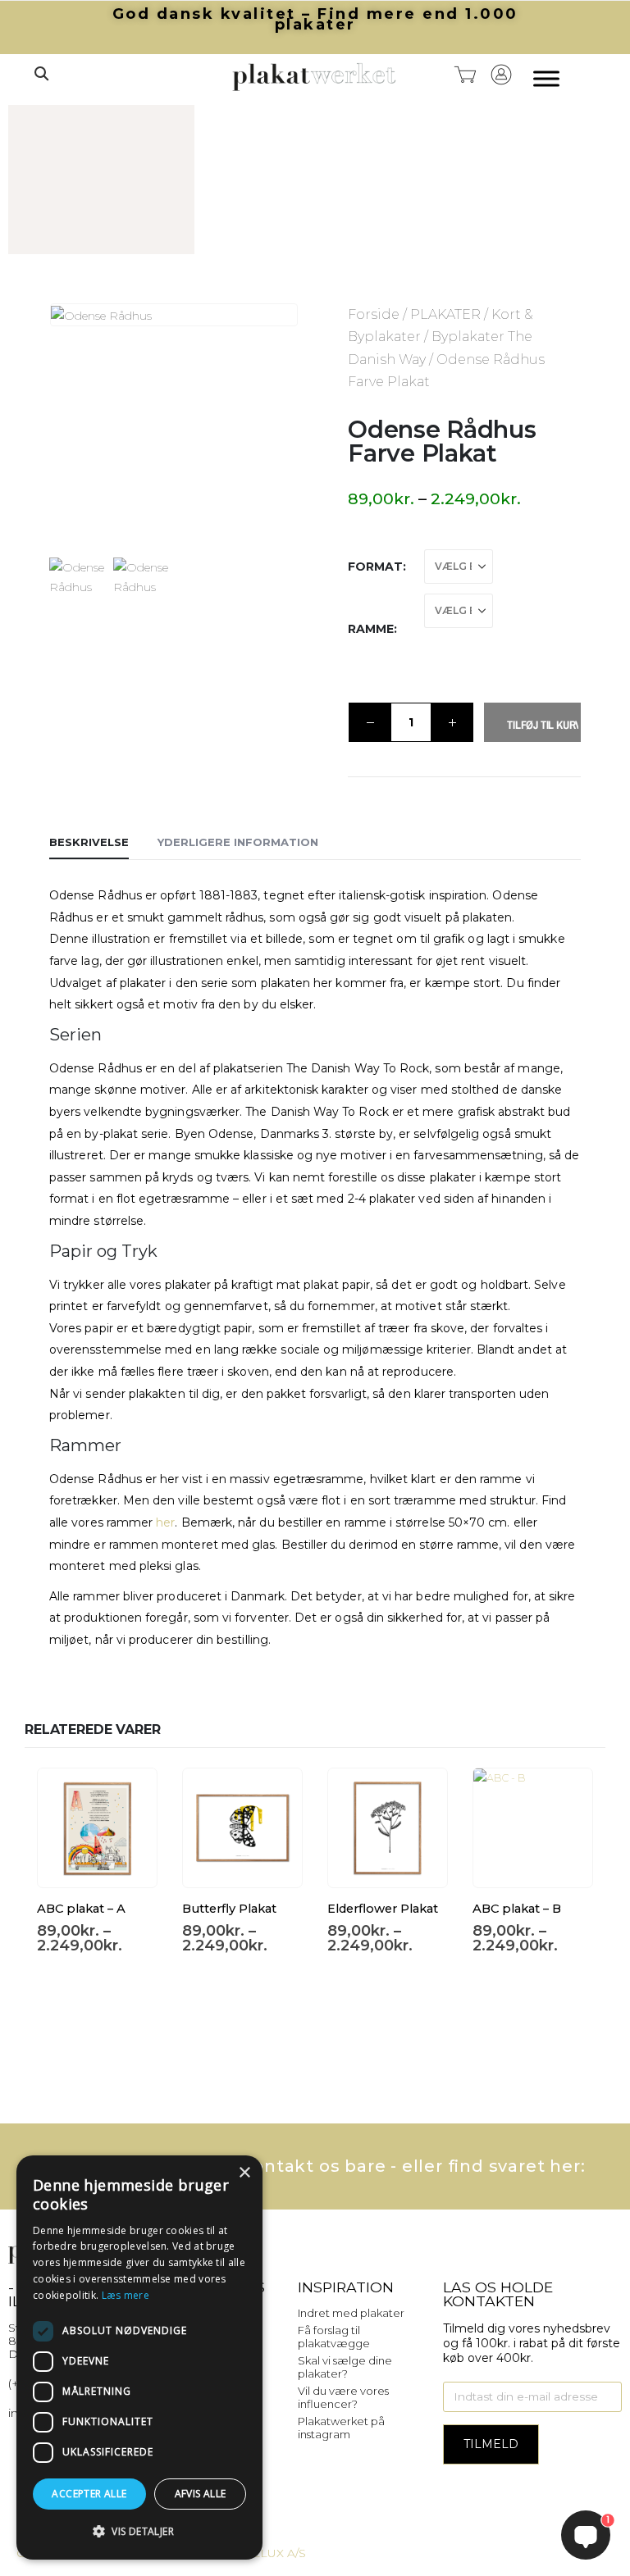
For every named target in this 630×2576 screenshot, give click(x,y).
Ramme (371, 629)
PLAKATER (445, 314)
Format (375, 567)
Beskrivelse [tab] (89, 842)
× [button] (244, 2173)
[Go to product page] (97, 1828)
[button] (41, 74)
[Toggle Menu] (546, 79)
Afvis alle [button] (201, 2494)
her (165, 1522)
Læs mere (126, 2295)
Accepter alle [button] (89, 2494)
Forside (374, 314)
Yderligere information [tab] (238, 842)
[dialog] (139, 2358)
